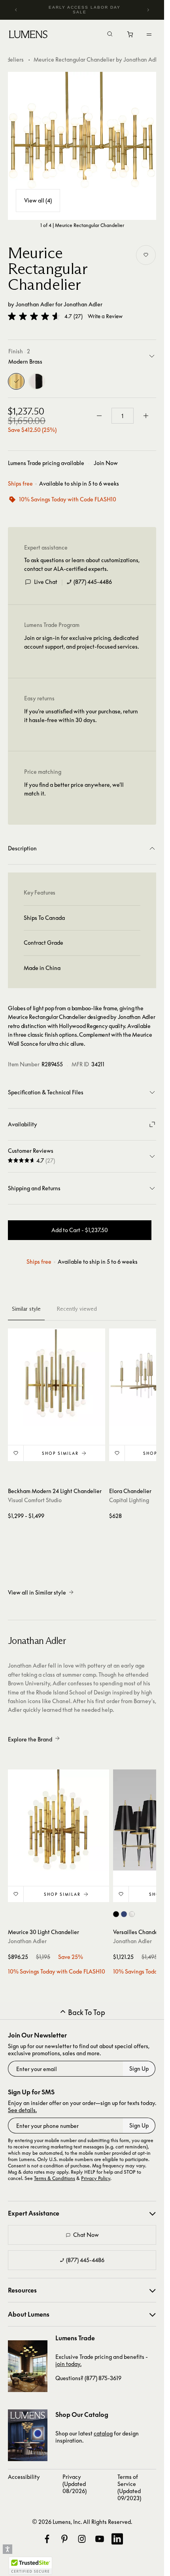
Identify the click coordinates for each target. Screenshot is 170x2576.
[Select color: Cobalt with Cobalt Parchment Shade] (124, 1914)
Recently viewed (77, 1309)
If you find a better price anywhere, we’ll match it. (74, 789)
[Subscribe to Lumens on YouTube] (100, 2539)
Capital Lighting (129, 1500)
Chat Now (86, 2235)
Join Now (106, 463)
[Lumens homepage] (28, 36)
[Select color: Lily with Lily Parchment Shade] (132, 1914)
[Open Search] (110, 35)
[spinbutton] (123, 416)
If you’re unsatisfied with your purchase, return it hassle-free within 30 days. (81, 716)
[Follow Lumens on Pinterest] (64, 2539)
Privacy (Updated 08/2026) (75, 2484)
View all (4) (38, 200)
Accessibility (24, 2477)
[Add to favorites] (146, 255)
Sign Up (139, 2068)
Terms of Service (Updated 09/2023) (129, 2487)
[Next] (148, 10)
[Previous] (16, 10)
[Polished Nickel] (37, 381)
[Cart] (131, 36)
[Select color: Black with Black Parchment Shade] (116, 1914)
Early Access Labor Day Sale (85, 10)
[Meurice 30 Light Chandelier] (59, 1820)
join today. (68, 2364)
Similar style (26, 1309)
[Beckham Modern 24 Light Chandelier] (57, 1377)
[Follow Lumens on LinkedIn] (117, 2539)
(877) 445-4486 (93, 582)
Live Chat (46, 582)
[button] (34, 316)
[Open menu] (149, 34)
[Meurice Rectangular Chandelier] (82, 146)
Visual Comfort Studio (35, 1500)
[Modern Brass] (16, 381)
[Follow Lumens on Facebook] (47, 2539)
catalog (103, 2433)
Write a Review (105, 316)
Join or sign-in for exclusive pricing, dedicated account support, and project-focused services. (81, 642)
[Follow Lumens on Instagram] (82, 2539)
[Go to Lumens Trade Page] (28, 2366)
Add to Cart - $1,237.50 (80, 1230)
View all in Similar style (37, 1592)
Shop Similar (60, 1453)
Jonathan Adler (35, 304)
